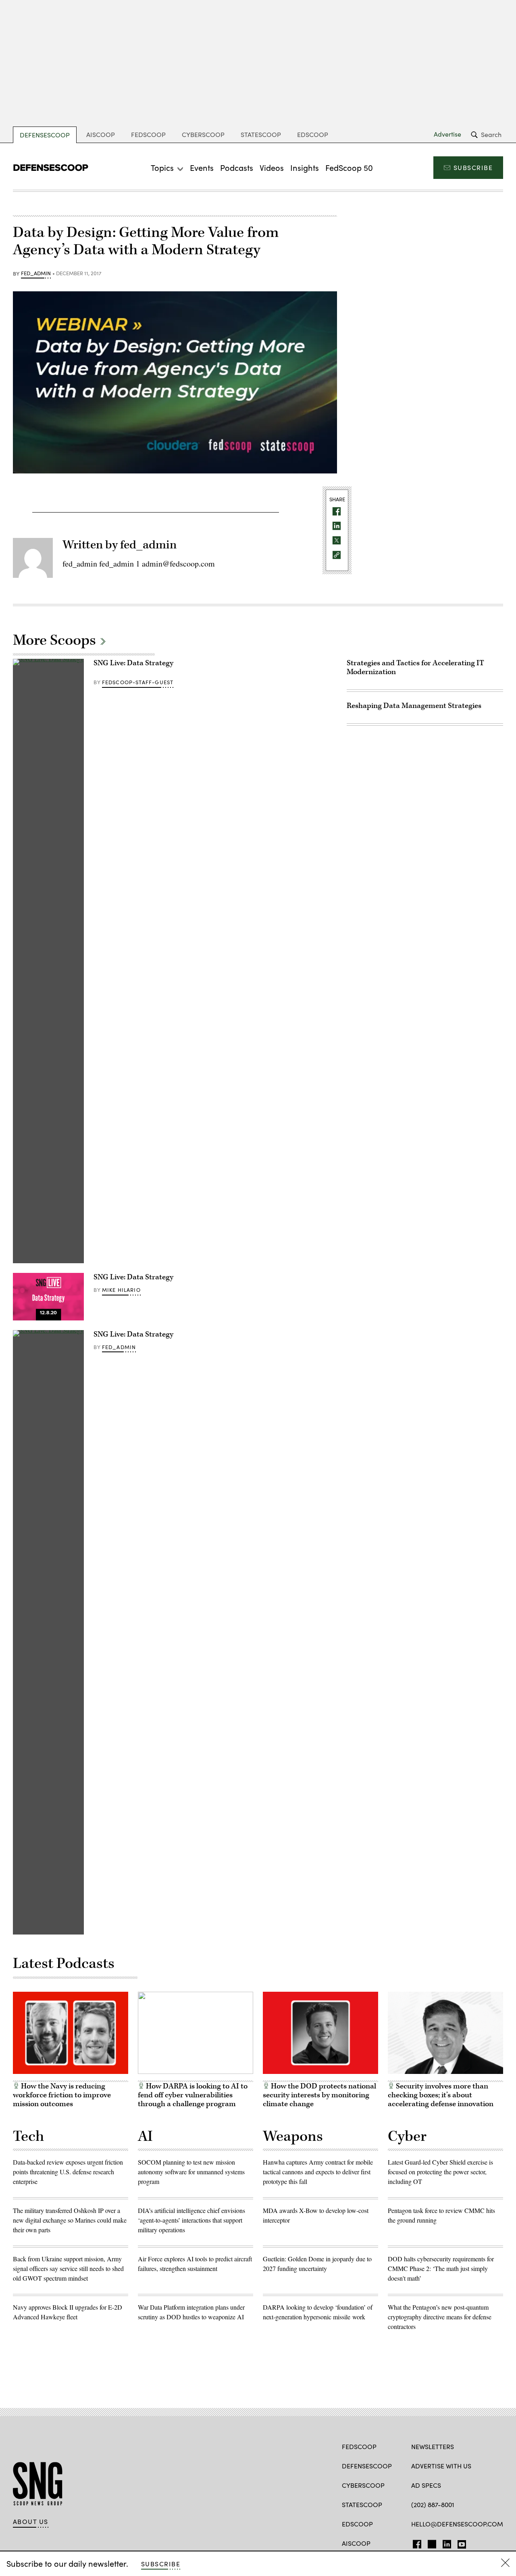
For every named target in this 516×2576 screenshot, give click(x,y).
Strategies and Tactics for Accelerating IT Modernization (415, 667)
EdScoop (313, 134)
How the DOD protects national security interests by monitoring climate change (319, 2095)
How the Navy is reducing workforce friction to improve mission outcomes (62, 2095)
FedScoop (148, 134)
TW (431, 2543)
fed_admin (36, 274)
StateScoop (261, 134)
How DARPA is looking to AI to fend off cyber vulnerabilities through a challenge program (193, 2095)
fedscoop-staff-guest (138, 682)
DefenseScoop (45, 135)
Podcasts (237, 167)
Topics (162, 167)
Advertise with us (441, 2466)
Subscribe (473, 167)
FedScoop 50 (349, 167)
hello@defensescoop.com (457, 2524)
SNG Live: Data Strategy (133, 663)
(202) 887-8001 (433, 2504)
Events (202, 167)
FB (415, 2543)
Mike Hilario (121, 1290)
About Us (31, 2522)
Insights (305, 167)
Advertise (447, 134)
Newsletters (433, 2446)
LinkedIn (447, 2543)
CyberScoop (203, 134)
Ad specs (426, 2485)
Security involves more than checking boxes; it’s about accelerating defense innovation (441, 2095)
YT (460, 2543)
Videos (272, 167)
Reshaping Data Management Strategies (414, 706)
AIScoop (101, 134)
